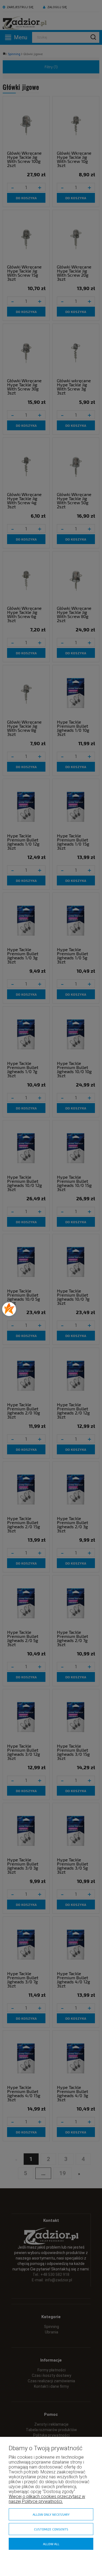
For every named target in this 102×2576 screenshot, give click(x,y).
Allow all (51, 2544)
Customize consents (51, 2529)
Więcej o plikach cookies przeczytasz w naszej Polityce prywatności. (47, 2499)
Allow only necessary (51, 2514)
